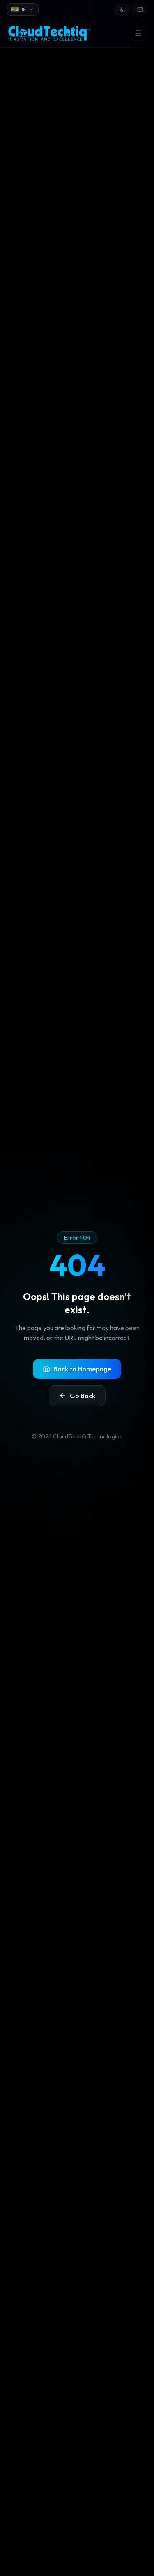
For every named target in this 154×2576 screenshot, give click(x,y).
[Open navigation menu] (138, 33)
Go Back (83, 1396)
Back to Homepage (82, 1369)
